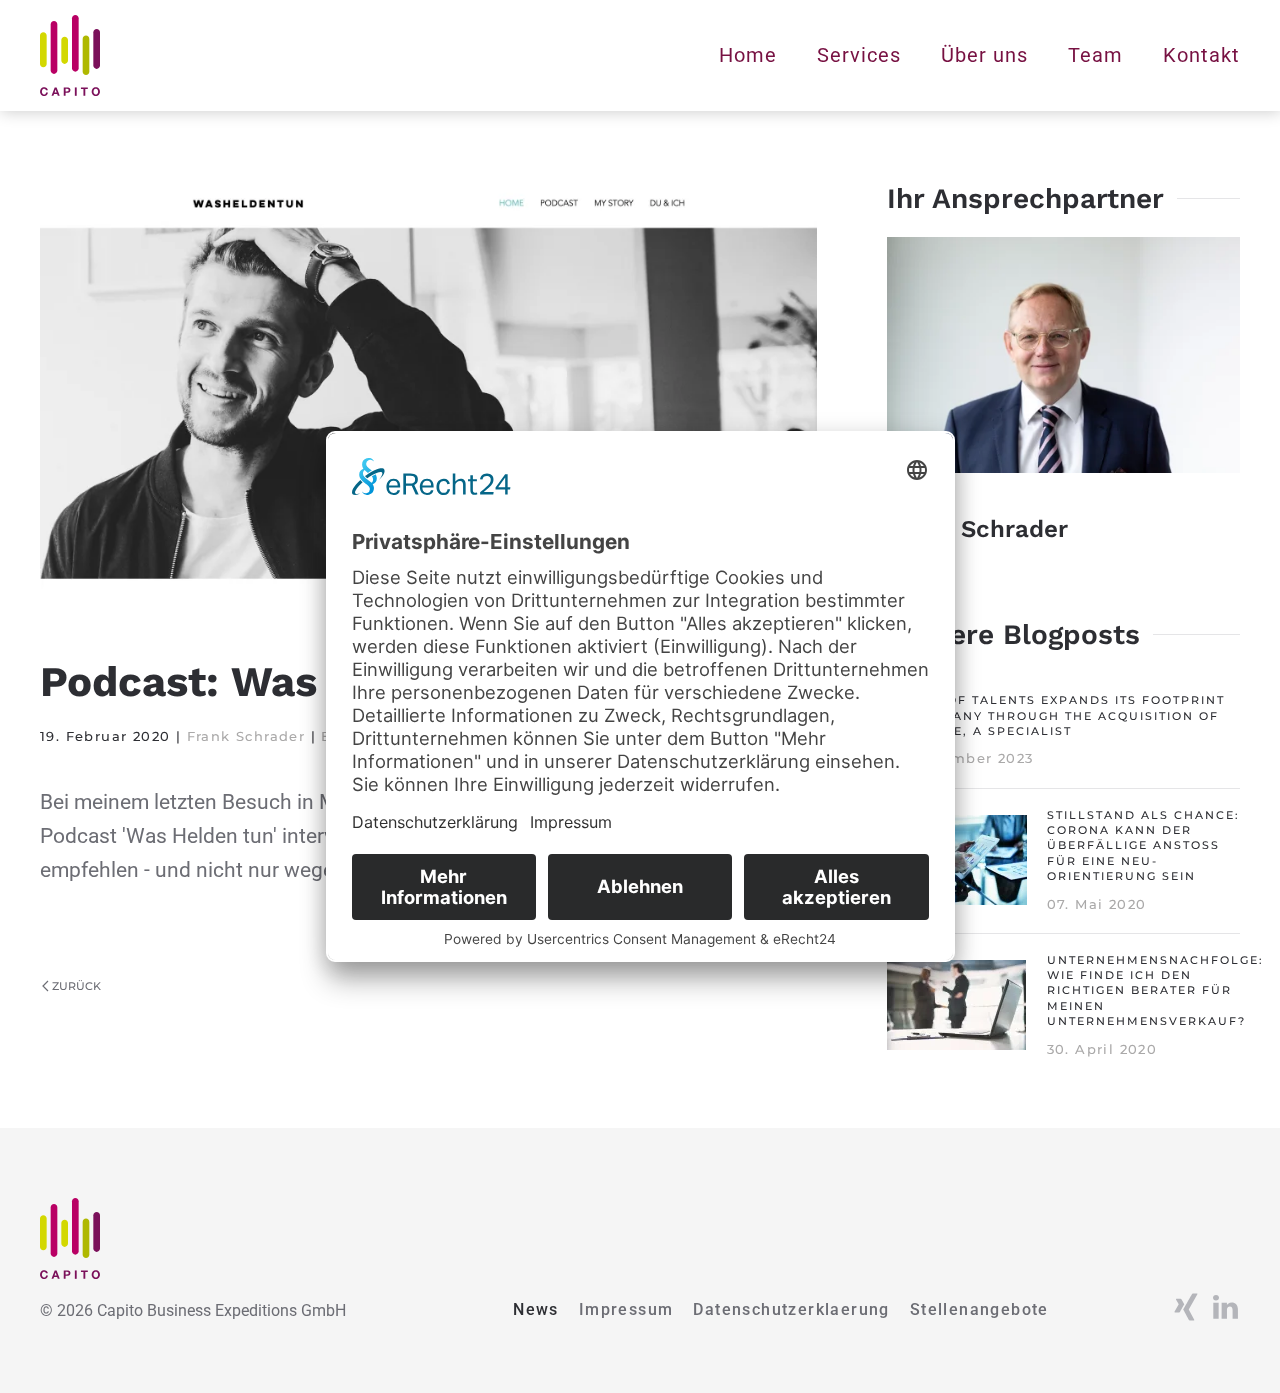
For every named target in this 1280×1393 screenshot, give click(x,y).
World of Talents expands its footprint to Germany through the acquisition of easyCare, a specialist (1056, 715)
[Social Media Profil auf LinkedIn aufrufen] (1225, 1306)
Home (748, 55)
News (536, 1309)
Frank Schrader (246, 736)
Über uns (984, 55)
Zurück (76, 986)
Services (859, 55)
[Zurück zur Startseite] (70, 55)
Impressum (626, 1309)
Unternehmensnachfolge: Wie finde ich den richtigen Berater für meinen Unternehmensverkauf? (1155, 991)
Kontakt (1201, 55)
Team (1095, 55)
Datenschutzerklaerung (791, 1309)
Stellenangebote (979, 1309)
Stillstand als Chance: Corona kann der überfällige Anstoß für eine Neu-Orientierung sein (1143, 846)
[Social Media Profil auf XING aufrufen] (1185, 1306)
